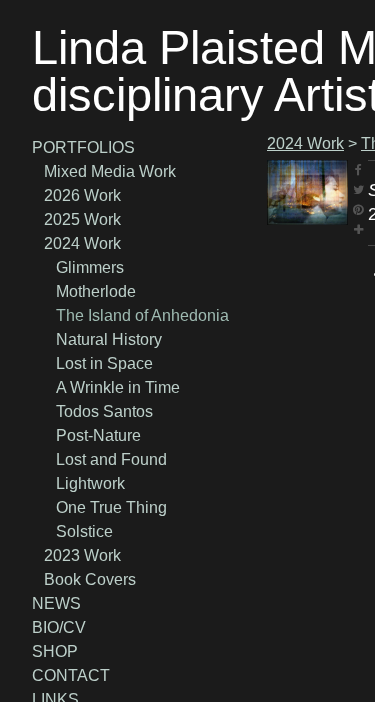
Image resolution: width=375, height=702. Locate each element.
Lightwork (90, 483)
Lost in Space (104, 363)
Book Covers (90, 579)
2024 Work (82, 243)
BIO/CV (59, 627)
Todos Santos (104, 411)
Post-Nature (98, 435)
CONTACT (71, 675)
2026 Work (82, 195)
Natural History (109, 339)
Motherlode (96, 291)
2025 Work (82, 219)
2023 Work (82, 555)
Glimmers (90, 267)
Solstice (84, 531)
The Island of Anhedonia (142, 315)
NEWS (56, 603)
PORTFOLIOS (83, 147)
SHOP (55, 651)
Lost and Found (111, 459)
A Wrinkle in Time (118, 387)
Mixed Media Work (110, 171)
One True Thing (111, 507)
